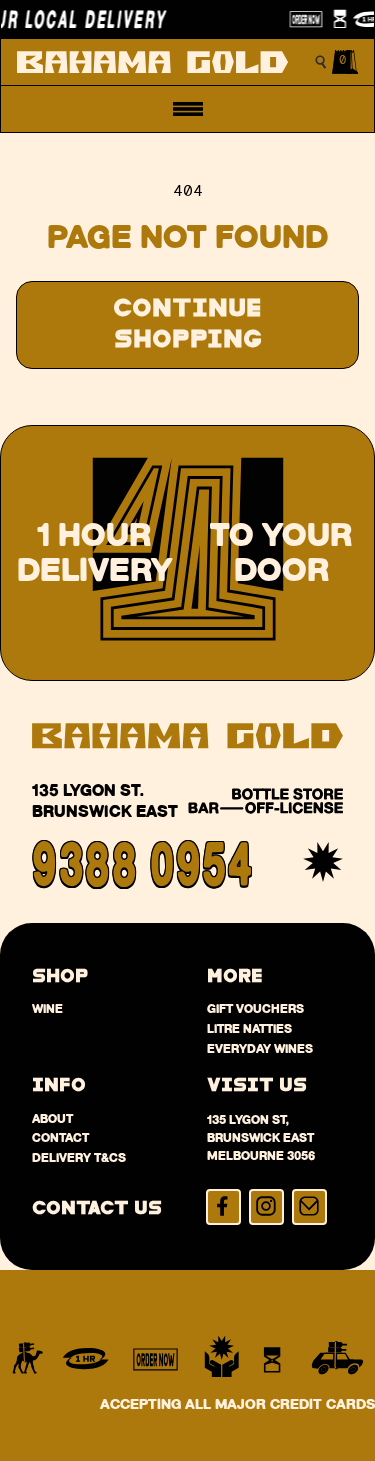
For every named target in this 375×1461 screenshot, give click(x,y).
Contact (60, 1137)
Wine (47, 1008)
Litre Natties (249, 1028)
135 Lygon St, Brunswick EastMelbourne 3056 (261, 1137)
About (52, 1118)
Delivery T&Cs (79, 1157)
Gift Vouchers (255, 1008)
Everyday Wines (260, 1048)
